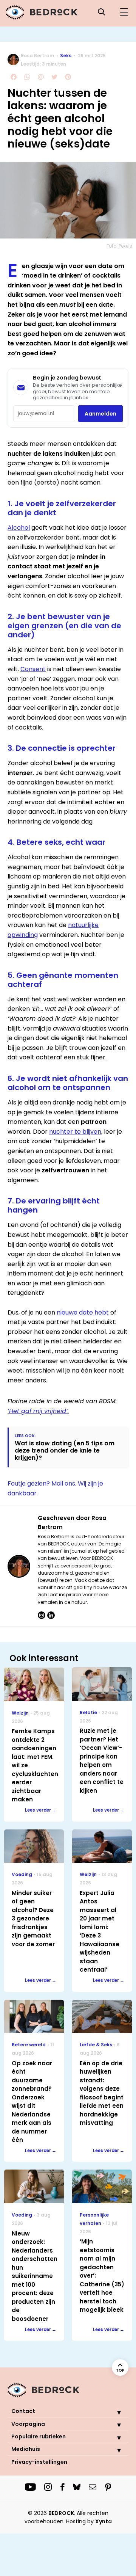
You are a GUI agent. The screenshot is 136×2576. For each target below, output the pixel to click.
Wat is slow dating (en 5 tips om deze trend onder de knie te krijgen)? (65, 1451)
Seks (66, 56)
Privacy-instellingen (39, 2462)
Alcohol (19, 528)
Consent (33, 669)
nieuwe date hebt (83, 1312)
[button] (113, 2412)
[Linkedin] (51, 1615)
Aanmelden (100, 414)
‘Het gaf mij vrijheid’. (38, 1411)
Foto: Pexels (119, 246)
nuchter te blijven (75, 1132)
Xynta (104, 2521)
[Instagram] (42, 1615)
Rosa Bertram (37, 56)
